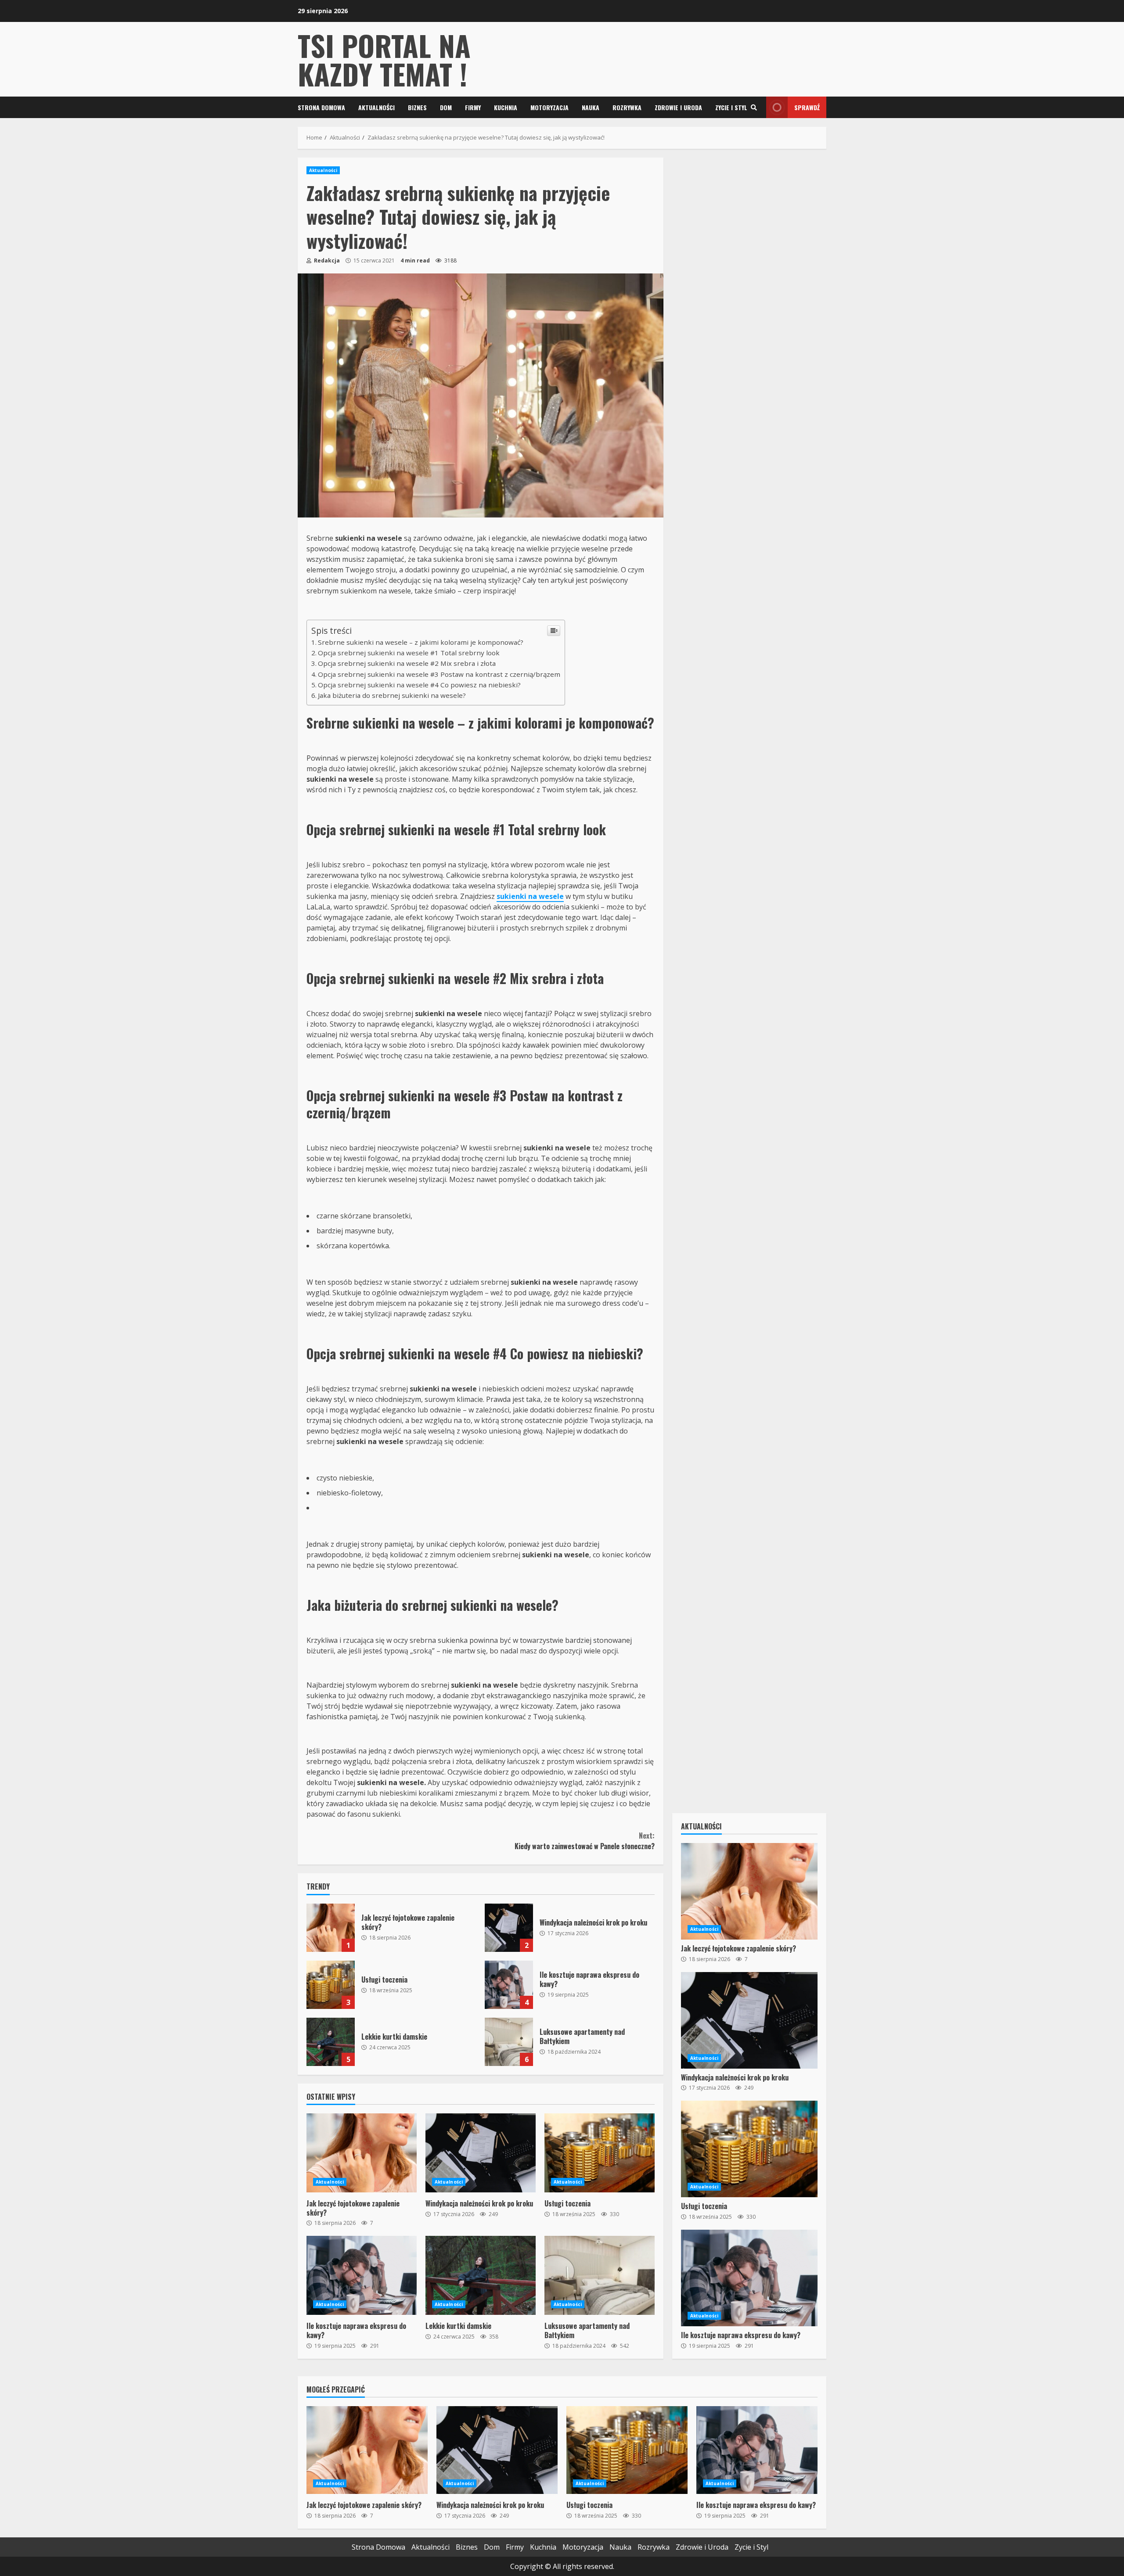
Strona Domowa (321, 107)
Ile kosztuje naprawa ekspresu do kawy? (509, 1985)
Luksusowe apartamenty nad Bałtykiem (509, 2042)
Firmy (473, 107)
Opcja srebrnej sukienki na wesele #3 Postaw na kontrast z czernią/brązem (439, 674)
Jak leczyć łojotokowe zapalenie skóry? (331, 1928)
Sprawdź (807, 107)
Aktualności (376, 107)
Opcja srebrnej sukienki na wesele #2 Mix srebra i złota (407, 663)
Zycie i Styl (731, 107)
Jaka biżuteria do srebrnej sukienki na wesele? (392, 695)
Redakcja (326, 260)
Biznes (417, 107)
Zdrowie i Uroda (678, 107)
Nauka (591, 107)
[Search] (754, 108)
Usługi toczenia (331, 1985)
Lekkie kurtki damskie (331, 2042)
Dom (446, 107)
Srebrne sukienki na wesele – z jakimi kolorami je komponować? (421, 642)
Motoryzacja (549, 107)
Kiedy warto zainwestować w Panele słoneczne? (584, 1841)
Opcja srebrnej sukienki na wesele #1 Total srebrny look (409, 653)
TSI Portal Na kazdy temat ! (384, 59)
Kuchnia (506, 107)
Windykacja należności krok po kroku (509, 1928)
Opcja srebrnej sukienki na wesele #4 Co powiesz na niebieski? (419, 685)
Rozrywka (627, 107)
